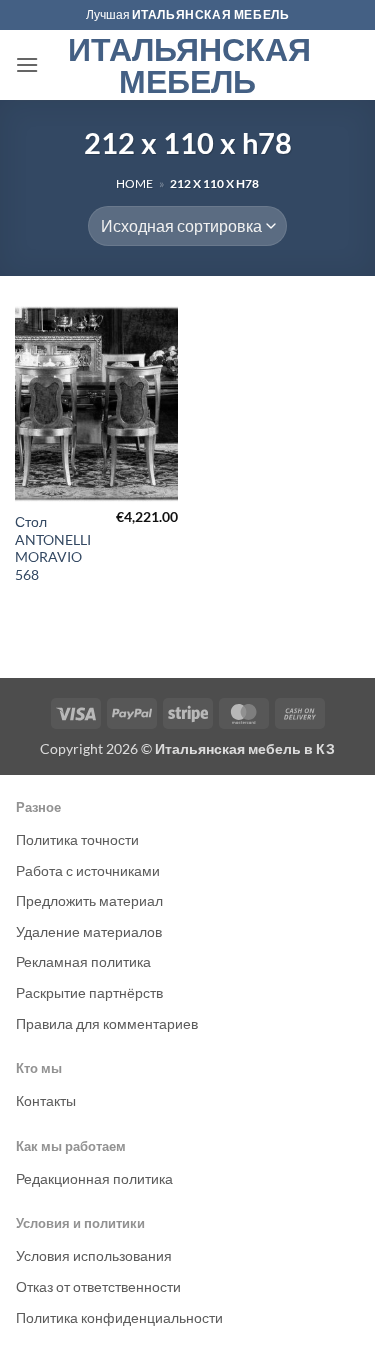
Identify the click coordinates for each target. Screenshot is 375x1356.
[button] (27, 64)
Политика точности (77, 839)
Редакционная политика (94, 1178)
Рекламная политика (83, 961)
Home (134, 183)
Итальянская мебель (187, 65)
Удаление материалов (89, 931)
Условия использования (94, 1255)
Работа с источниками (88, 870)
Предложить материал (89, 900)
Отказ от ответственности (98, 1286)
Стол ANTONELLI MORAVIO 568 (53, 548)
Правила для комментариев (107, 1023)
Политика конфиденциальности (119, 1317)
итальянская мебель (211, 14)
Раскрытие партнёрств (89, 992)
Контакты (46, 1100)
